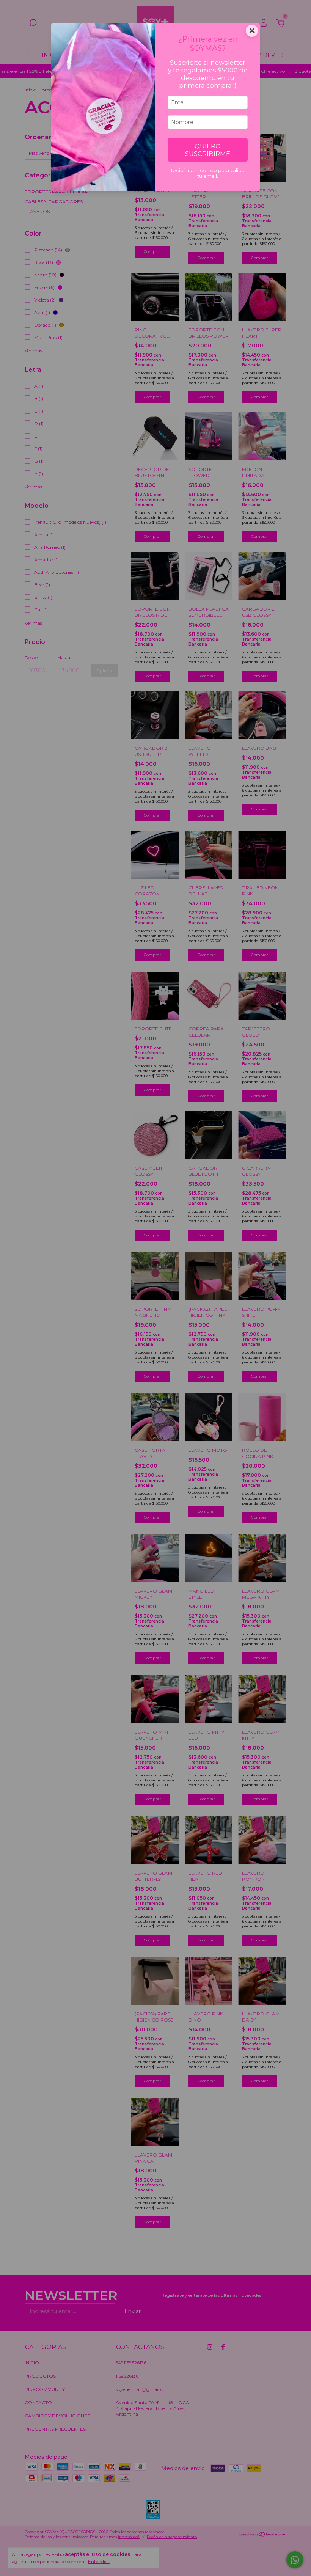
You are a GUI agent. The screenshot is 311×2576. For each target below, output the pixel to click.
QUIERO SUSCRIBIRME (208, 150)
